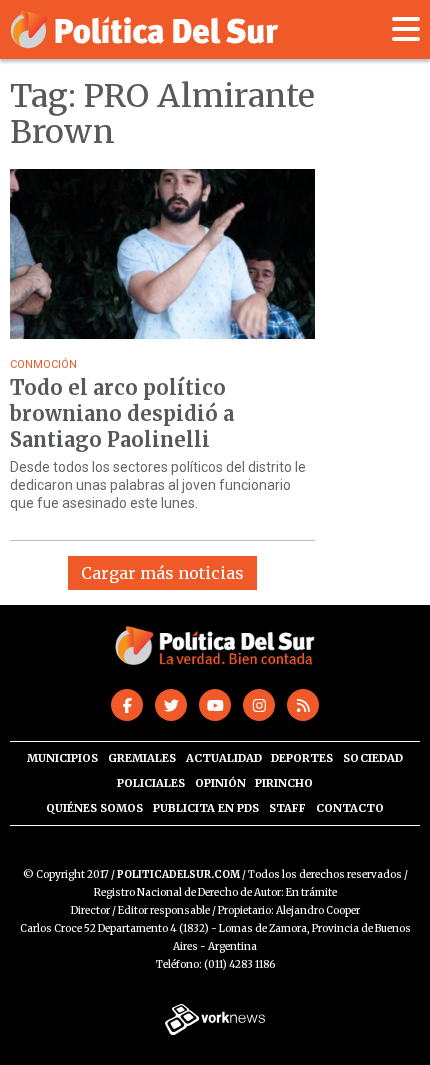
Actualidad (224, 758)
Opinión (220, 783)
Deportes (302, 758)
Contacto (350, 808)
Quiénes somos (94, 808)
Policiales (151, 783)
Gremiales (142, 758)
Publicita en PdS (206, 808)
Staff (287, 808)
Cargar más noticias (162, 573)
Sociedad (373, 758)
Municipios (62, 758)
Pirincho (284, 783)
